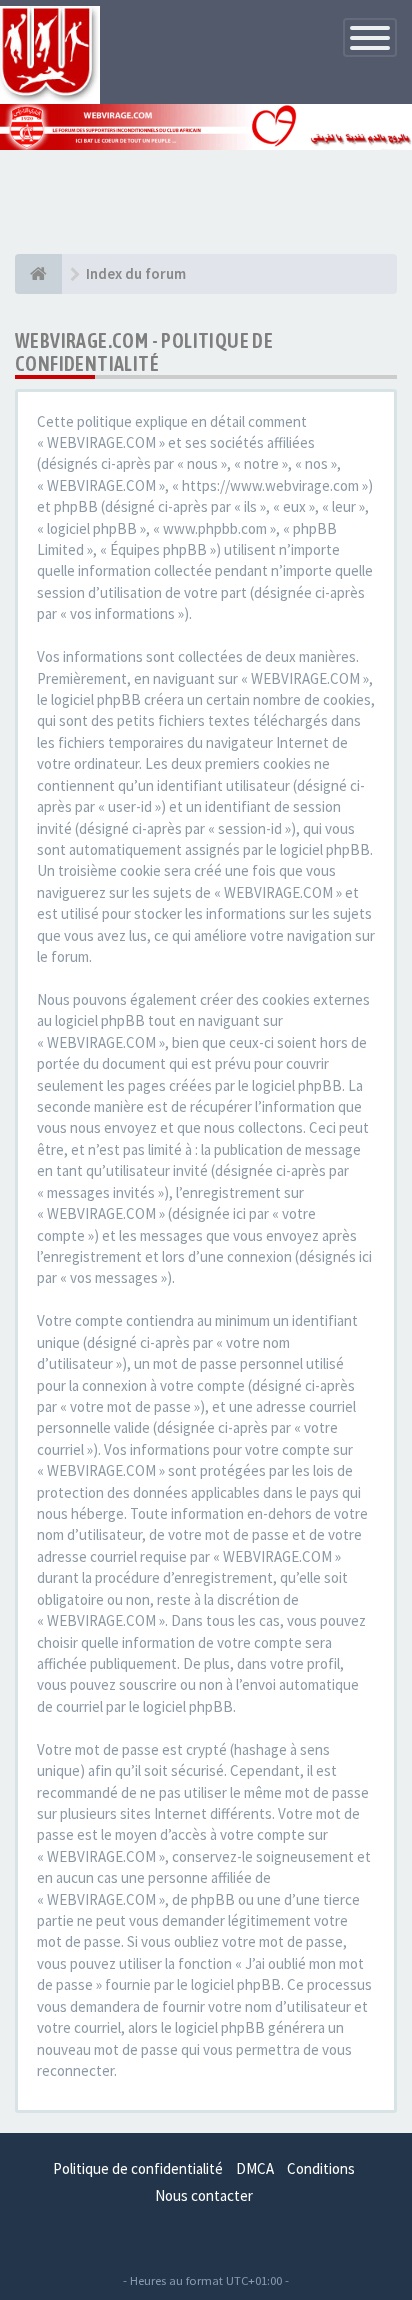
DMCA (255, 2168)
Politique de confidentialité (138, 2168)
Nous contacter (204, 2195)
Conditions (321, 2168)
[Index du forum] (38, 274)
